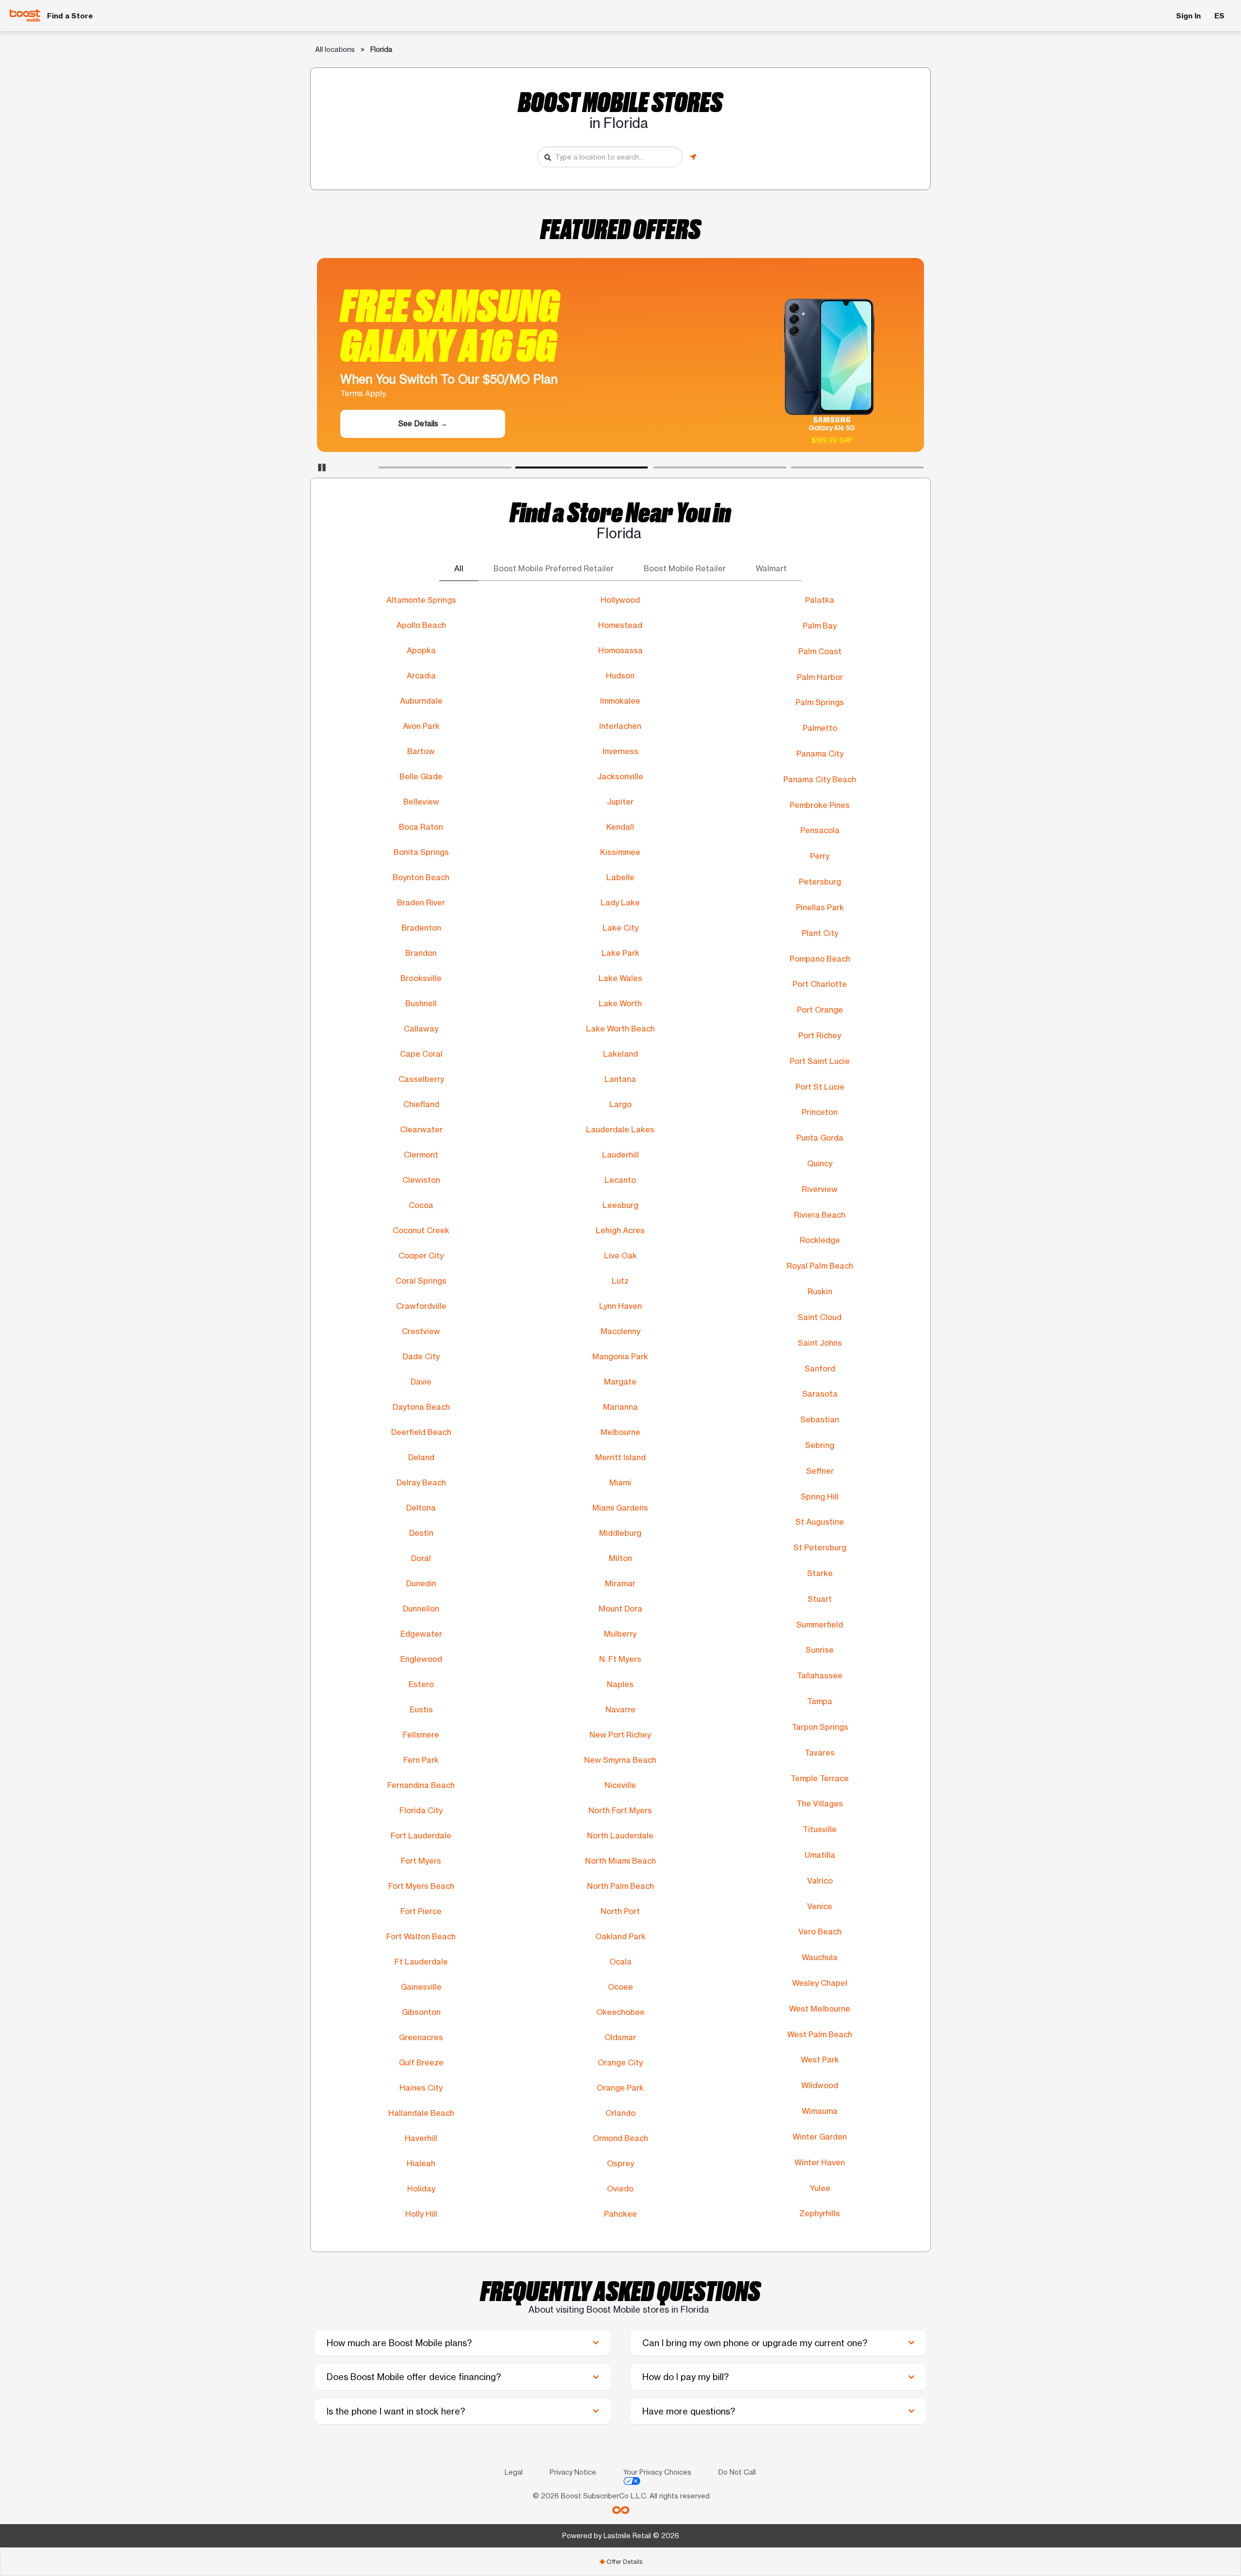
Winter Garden (820, 2137)
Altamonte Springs (421, 600)
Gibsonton (421, 2012)
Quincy (820, 1163)
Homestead (620, 625)
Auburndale (421, 701)
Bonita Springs (421, 852)
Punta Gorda (820, 1138)
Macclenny (620, 1331)
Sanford (820, 1368)
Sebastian (820, 1419)
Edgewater (421, 1634)
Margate (620, 1382)
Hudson (620, 676)
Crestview (421, 1331)
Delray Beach (421, 1482)
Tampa (820, 1701)
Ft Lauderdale (421, 1962)
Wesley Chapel (820, 1983)
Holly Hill (421, 2214)
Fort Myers (421, 1861)
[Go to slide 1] (382, 469)
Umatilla (820, 1855)
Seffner (820, 1471)
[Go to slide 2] (519, 469)
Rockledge (820, 1240)
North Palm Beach (620, 1886)
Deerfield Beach (421, 1432)
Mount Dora (620, 1609)
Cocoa (421, 1205)
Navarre (620, 1709)
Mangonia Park (620, 1356)
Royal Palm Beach (820, 1266)
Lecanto (620, 1180)
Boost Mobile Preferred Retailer (554, 569)
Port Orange (820, 1010)
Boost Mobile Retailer (685, 569)
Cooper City (421, 1256)
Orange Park (620, 2088)
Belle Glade (421, 776)
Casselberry (421, 1079)
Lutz (620, 1281)
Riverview (820, 1189)
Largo (620, 1104)
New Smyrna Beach (620, 1760)
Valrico (820, 1881)
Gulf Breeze (421, 2062)
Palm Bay (820, 626)
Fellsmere (421, 1735)
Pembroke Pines (820, 805)
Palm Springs (820, 702)
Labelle (620, 877)
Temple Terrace (820, 1778)
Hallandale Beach (421, 2113)
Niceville (620, 1785)
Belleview (421, 802)
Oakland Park (620, 1936)
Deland (421, 1457)
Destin (421, 1533)
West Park (820, 2060)
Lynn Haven (620, 1306)
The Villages (820, 1803)
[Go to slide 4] (794, 469)
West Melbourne (820, 2009)
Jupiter (620, 802)
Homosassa (620, 650)
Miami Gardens (620, 1508)
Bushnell (421, 1003)
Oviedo (620, 2189)
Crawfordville (421, 1306)
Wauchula (820, 1957)
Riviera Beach (820, 1215)
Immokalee (620, 701)
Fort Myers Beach (421, 1886)
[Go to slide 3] (656, 469)
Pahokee (620, 2214)
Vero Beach (820, 1932)
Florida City (421, 1810)
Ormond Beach (620, 2138)
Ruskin (820, 1291)
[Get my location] (693, 157)
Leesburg (620, 1205)
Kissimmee (620, 852)
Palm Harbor (820, 677)
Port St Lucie (820, 1087)
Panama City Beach (820, 779)
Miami (620, 1482)
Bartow (421, 751)
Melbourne (620, 1432)
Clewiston (421, 1180)
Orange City (620, 2062)
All (459, 569)
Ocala (620, 1962)
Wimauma (820, 2111)
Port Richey (820, 1035)
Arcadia (421, 676)
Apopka (421, 650)
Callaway (421, 1029)
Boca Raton (421, 827)
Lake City (620, 928)
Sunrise (820, 1650)
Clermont (421, 1155)
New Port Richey (620, 1735)
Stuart (820, 1599)
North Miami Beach (620, 1861)
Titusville (820, 1829)
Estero (421, 1684)
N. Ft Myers (620, 1659)
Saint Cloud (820, 1317)
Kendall (620, 827)
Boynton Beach (421, 877)
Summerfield (820, 1625)
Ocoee (620, 1987)
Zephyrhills (820, 2213)
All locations (335, 49)
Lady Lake (620, 902)
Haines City (421, 2088)
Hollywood (620, 600)
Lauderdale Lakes (620, 1129)
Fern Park (421, 1760)
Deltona (421, 1508)
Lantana (620, 1079)
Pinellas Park (820, 907)
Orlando (620, 2113)
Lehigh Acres (620, 1230)
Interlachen (620, 726)
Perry (820, 856)
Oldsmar (620, 2037)
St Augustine (820, 1522)
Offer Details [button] (621, 2562)
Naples (620, 1684)
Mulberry (620, 1634)
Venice (820, 1906)
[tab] (620, 2562)
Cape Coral (421, 1054)
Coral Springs (421, 1281)
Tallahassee (820, 1675)
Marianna (620, 1407)
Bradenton (421, 928)
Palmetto (820, 728)
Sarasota (820, 1394)
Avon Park (421, 726)
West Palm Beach (820, 2034)
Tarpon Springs (820, 1727)
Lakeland (620, 1054)
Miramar (620, 1583)
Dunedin (421, 1583)
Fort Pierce (421, 1911)
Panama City (820, 754)
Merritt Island (620, 1457)
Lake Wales (620, 978)
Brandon (421, 953)
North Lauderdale (620, 1835)
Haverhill (421, 2138)
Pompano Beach (820, 959)
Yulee (820, 2188)
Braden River (421, 902)
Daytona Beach (421, 1407)
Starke (820, 1573)
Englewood (421, 1659)
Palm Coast (820, 651)
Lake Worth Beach (620, 1029)
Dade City (421, 1356)
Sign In (1188, 16)
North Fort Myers (620, 1810)
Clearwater (421, 1129)
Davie (421, 1382)
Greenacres (421, 2037)
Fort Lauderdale (421, 1835)
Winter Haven (820, 2162)
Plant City (820, 933)
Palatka (820, 600)
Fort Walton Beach (421, 1936)
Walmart (771, 569)
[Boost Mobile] (25, 15)
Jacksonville (620, 776)
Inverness (620, 751)
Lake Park (620, 953)
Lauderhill (620, 1155)
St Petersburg (820, 1547)
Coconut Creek (421, 1230)
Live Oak (620, 1256)
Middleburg (620, 1533)
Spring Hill (820, 1497)
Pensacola (820, 830)
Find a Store (70, 16)
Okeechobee (620, 2012)
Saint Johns (820, 1343)
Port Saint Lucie (820, 1061)
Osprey (620, 2163)
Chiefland (421, 1104)
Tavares (820, 1753)
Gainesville (421, 1987)
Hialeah (421, 2163)
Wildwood (820, 2085)
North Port (620, 1911)
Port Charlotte (820, 984)
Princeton (820, 1112)
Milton (620, 1558)
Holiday (421, 2189)
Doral (421, 1558)
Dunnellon (421, 1609)
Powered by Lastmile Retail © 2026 (621, 2536)
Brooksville (421, 978)
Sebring (820, 1445)
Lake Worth (620, 1003)
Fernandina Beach (421, 1785)
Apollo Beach (421, 625)
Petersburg (820, 882)
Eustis (421, 1709)
